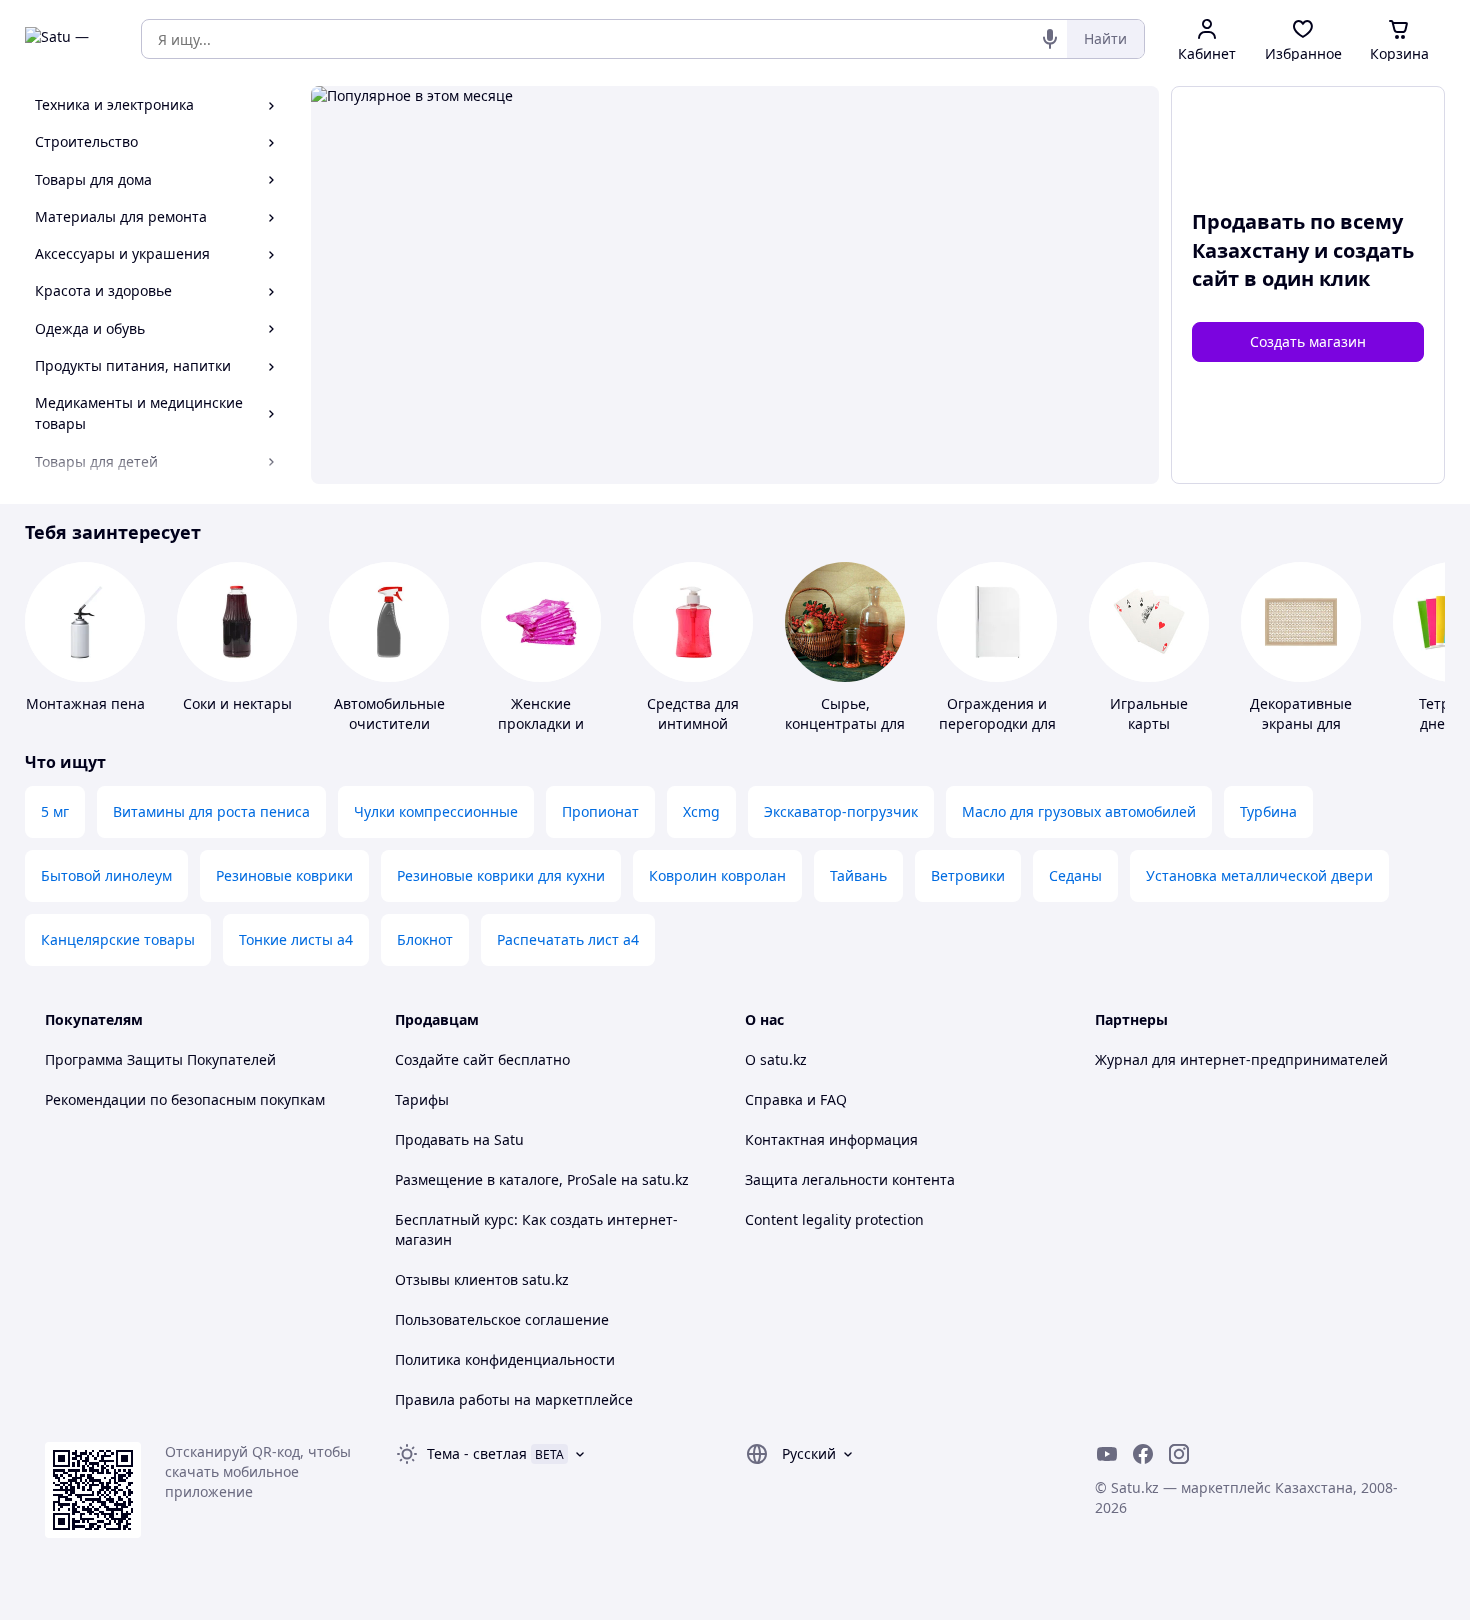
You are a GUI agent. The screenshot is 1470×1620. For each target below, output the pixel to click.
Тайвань (858, 875)
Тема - (477, 1453)
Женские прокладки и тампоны (541, 723)
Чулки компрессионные (436, 811)
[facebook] (1143, 1454)
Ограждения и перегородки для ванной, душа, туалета (997, 733)
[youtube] (1107, 1454)
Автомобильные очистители (389, 713)
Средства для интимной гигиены (693, 723)
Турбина (1268, 811)
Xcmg (701, 811)
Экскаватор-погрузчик (841, 811)
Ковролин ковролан (717, 875)
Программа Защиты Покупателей (160, 1059)
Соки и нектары (237, 703)
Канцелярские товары (118, 939)
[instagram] (1179, 1454)
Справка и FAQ (796, 1099)
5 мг (55, 811)
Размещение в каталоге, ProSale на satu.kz (542, 1179)
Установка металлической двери (1259, 875)
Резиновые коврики (284, 875)
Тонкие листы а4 (296, 939)
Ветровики (968, 875)
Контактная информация (831, 1139)
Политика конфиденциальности (505, 1359)
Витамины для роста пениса (211, 811)
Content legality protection (834, 1219)
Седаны (1075, 875)
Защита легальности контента (850, 1179)
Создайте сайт (444, 1059)
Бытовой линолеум (106, 875)
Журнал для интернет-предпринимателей (1241, 1059)
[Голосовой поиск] (1050, 39)
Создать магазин (1308, 341)
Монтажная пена (85, 703)
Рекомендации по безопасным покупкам (185, 1099)
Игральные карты (1149, 713)
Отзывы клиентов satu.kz (482, 1279)
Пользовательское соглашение (502, 1319)
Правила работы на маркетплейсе (514, 1399)
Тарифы (422, 1099)
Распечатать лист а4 (568, 939)
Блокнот (425, 939)
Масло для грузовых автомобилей (1079, 811)
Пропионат (600, 811)
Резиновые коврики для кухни (501, 875)
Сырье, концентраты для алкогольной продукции (845, 733)
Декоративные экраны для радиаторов (1301, 723)
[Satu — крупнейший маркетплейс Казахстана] (69, 39)
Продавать (432, 1139)
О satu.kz (776, 1059)
